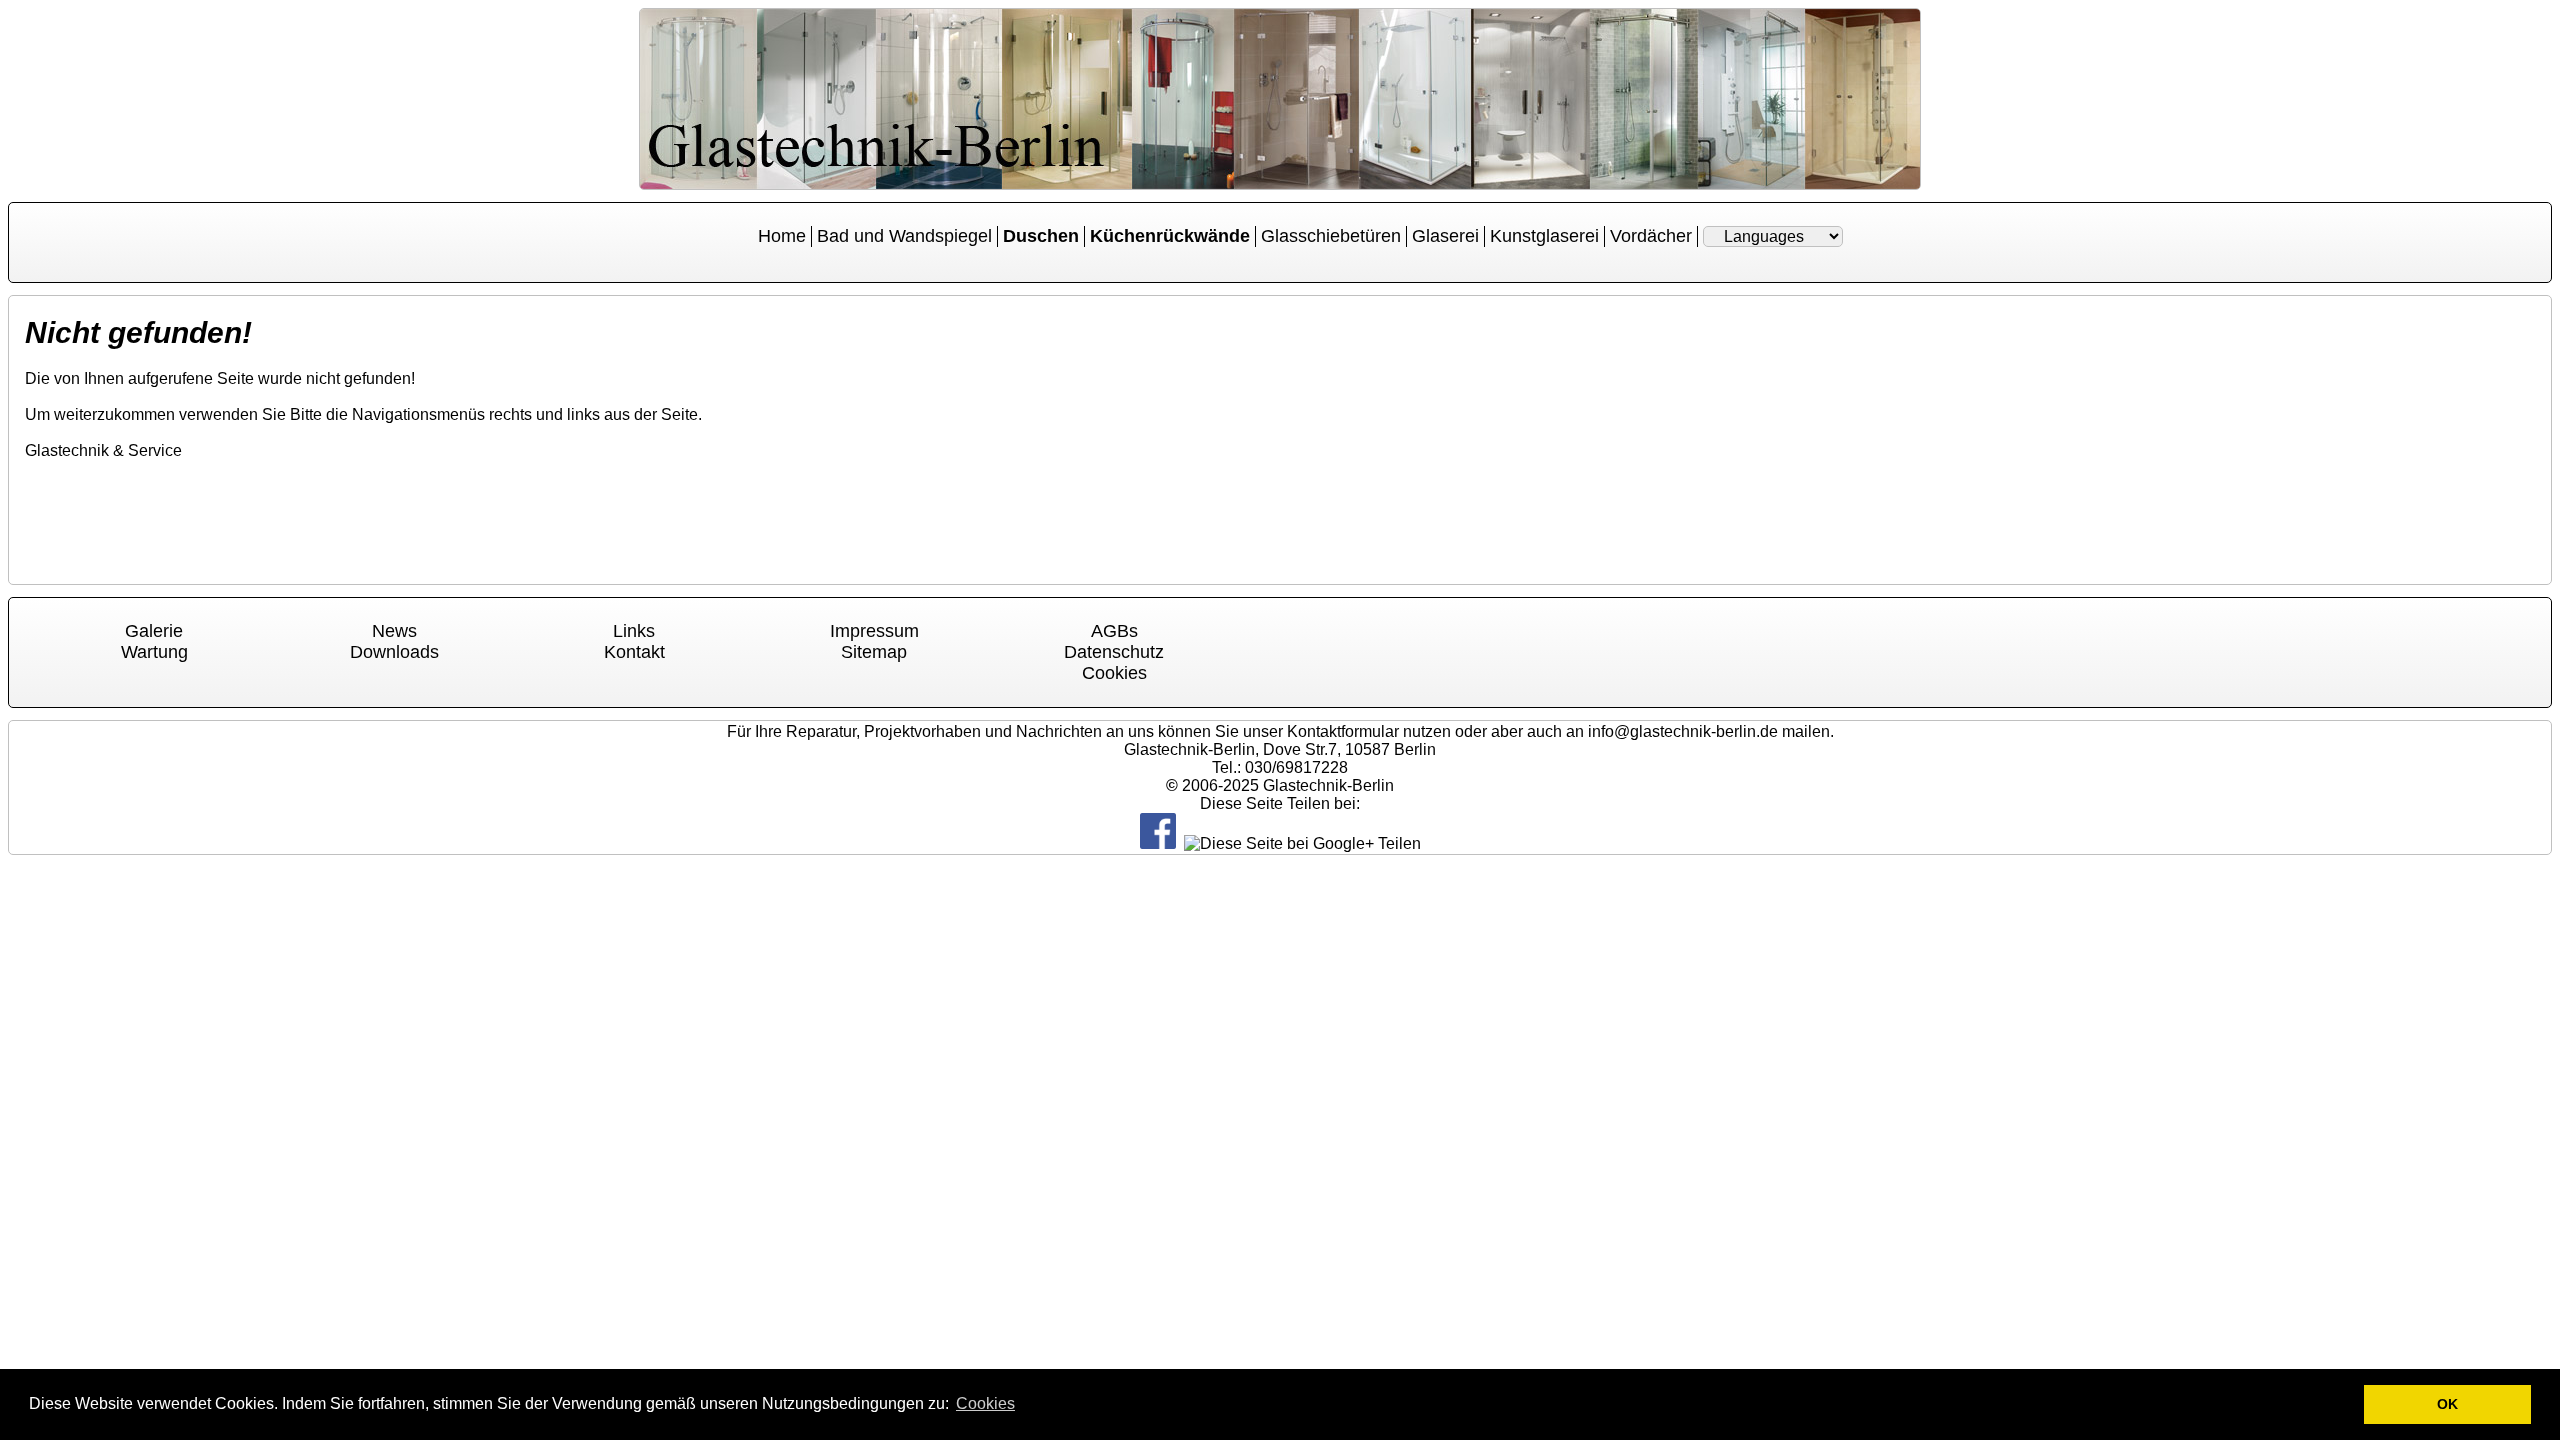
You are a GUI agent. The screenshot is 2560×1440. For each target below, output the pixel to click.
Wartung (154, 652)
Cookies (1114, 673)
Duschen (1041, 236)
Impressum (874, 631)
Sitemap (874, 652)
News (394, 631)
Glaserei (1445, 236)
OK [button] (2447, 1404)
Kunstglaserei (1544, 236)
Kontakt (634, 652)
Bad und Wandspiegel (904, 236)
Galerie (154, 631)
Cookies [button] (985, 1403)
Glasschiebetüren (1331, 236)
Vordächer (1651, 236)
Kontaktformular (1343, 731)
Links (634, 631)
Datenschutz (1114, 652)
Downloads (394, 652)
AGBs (1114, 631)
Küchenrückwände (1170, 236)
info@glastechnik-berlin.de (1683, 731)
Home (782, 236)
